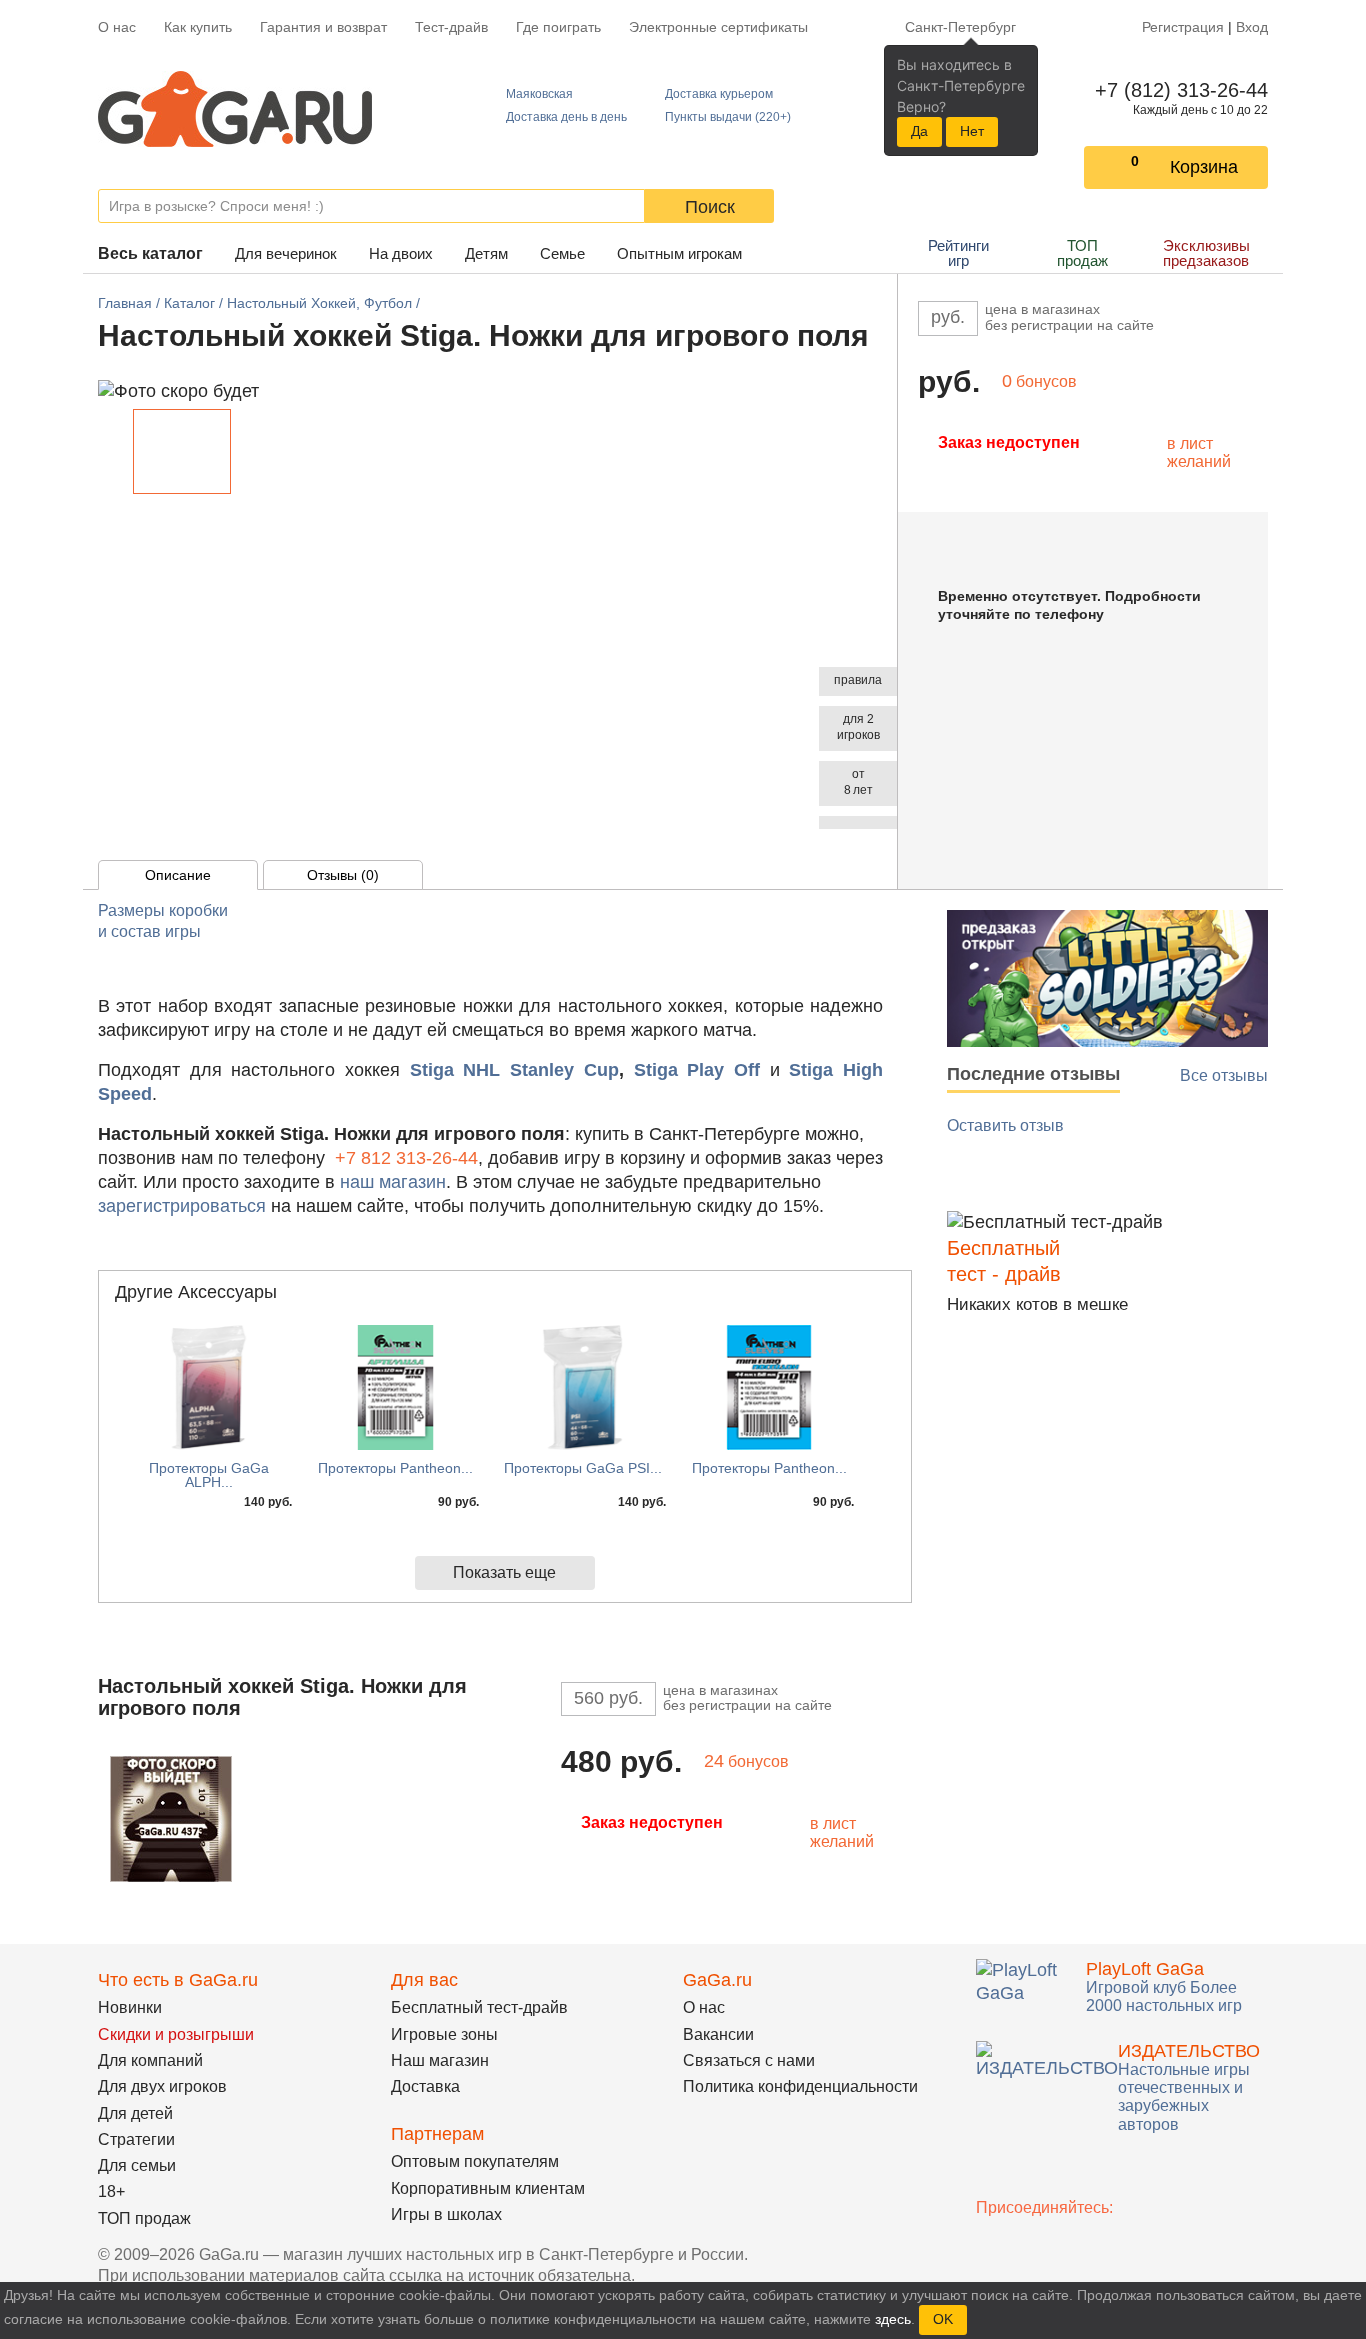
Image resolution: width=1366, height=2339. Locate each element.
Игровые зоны (444, 2034)
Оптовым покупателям (475, 2161)
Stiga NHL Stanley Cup (514, 1070)
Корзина (1204, 167)
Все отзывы (1224, 1075)
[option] (182, 451)
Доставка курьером (719, 94)
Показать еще (504, 1572)
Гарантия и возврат (323, 27)
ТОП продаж (1082, 253)
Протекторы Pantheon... (395, 1468)
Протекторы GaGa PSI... (583, 1468)
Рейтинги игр (958, 253)
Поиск (710, 207)
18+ (111, 2191)
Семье (562, 253)
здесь (893, 2319)
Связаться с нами (749, 2060)
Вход (1252, 27)
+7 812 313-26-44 (406, 1158)
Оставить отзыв (1005, 1125)
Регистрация (1183, 27)
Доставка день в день (566, 117)
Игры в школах (446, 2214)
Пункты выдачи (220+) (728, 117)
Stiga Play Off (697, 1070)
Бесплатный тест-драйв (479, 2007)
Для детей (135, 2113)
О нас (117, 27)
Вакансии (718, 2034)
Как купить (198, 27)
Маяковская (539, 94)
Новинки (130, 2007)
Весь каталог (150, 253)
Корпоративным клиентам (488, 2188)
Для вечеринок (286, 253)
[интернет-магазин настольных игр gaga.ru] (235, 107)
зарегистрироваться (182, 1206)
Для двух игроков (162, 2086)
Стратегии (136, 2139)
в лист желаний (1199, 452)
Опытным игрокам (679, 253)
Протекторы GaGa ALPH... (209, 1475)
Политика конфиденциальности (800, 2086)
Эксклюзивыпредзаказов (1206, 253)
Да (919, 131)
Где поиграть (558, 27)
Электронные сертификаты (718, 27)
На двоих (401, 253)
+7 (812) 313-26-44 (1177, 90)
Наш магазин (440, 2060)
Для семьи (137, 2165)
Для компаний (150, 2060)
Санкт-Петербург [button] (960, 27)
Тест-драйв (451, 27)
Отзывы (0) (343, 875)
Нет (972, 131)
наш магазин (393, 1182)
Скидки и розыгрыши (176, 2034)
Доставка (425, 2086)
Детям (486, 253)
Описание (178, 875)
